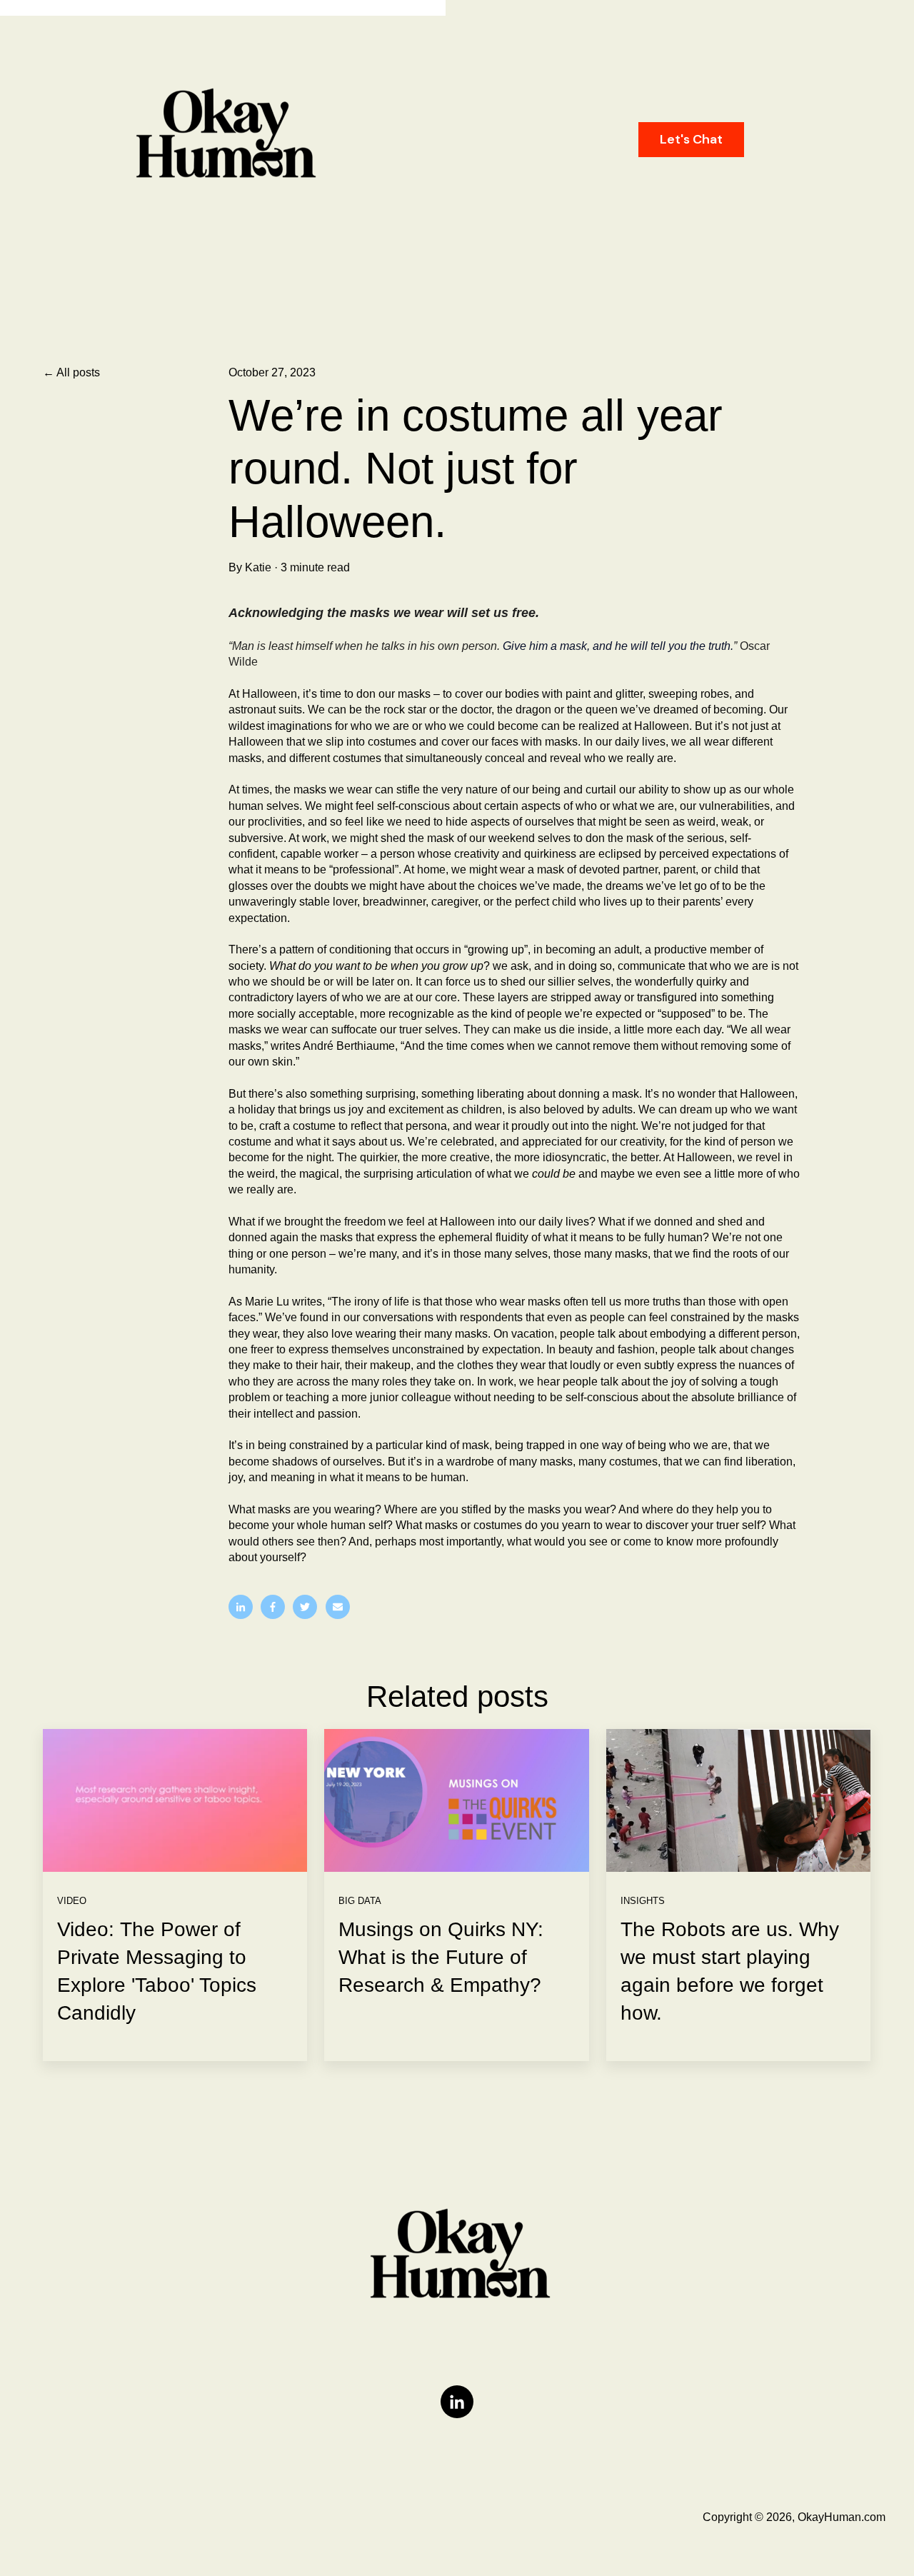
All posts (78, 372)
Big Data (360, 1901)
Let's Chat (691, 139)
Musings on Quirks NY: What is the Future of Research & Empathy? (441, 1957)
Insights (643, 1901)
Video (72, 1901)
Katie (258, 567)
